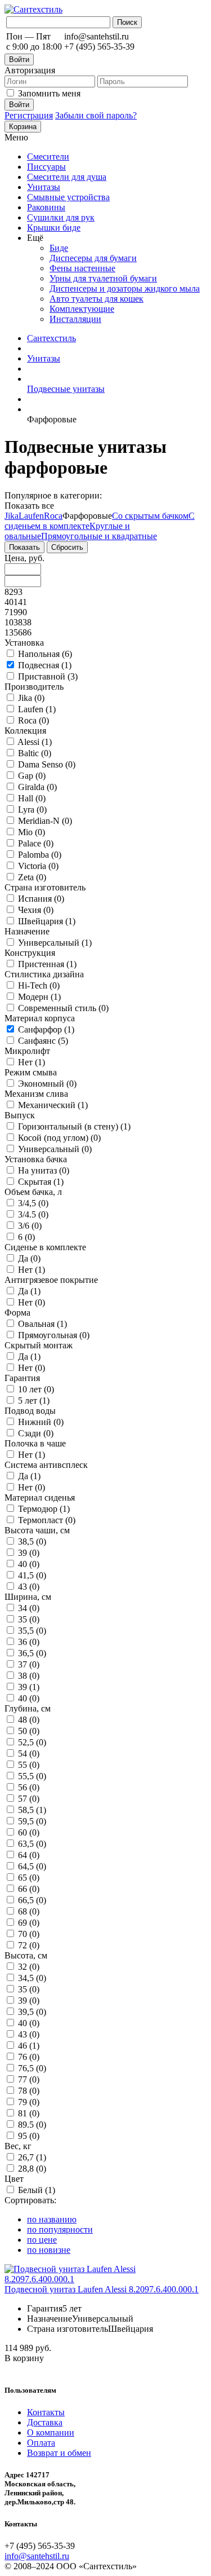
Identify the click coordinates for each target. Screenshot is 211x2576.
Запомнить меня (49, 93)
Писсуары (46, 167)
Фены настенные (82, 268)
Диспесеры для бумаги (93, 258)
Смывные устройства (68, 197)
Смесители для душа (67, 177)
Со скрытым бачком (150, 516)
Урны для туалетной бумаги (103, 278)
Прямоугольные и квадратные (99, 536)
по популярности (60, 2229)
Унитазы (44, 187)
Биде (59, 248)
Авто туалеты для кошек (96, 299)
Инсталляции (75, 319)
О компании (51, 2432)
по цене (42, 2240)
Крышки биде (54, 228)
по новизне (49, 2250)
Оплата (41, 2443)
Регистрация (29, 115)
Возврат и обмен (59, 2453)
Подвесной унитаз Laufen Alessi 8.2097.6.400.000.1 (102, 2289)
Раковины (46, 207)
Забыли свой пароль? (96, 115)
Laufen (31, 516)
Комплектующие (82, 309)
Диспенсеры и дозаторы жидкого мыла (125, 288)
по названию (52, 2219)
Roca (53, 516)
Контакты (46, 2412)
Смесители (48, 156)
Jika (12, 516)
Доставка (45, 2422)
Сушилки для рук (61, 217)
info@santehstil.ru (37, 2556)
